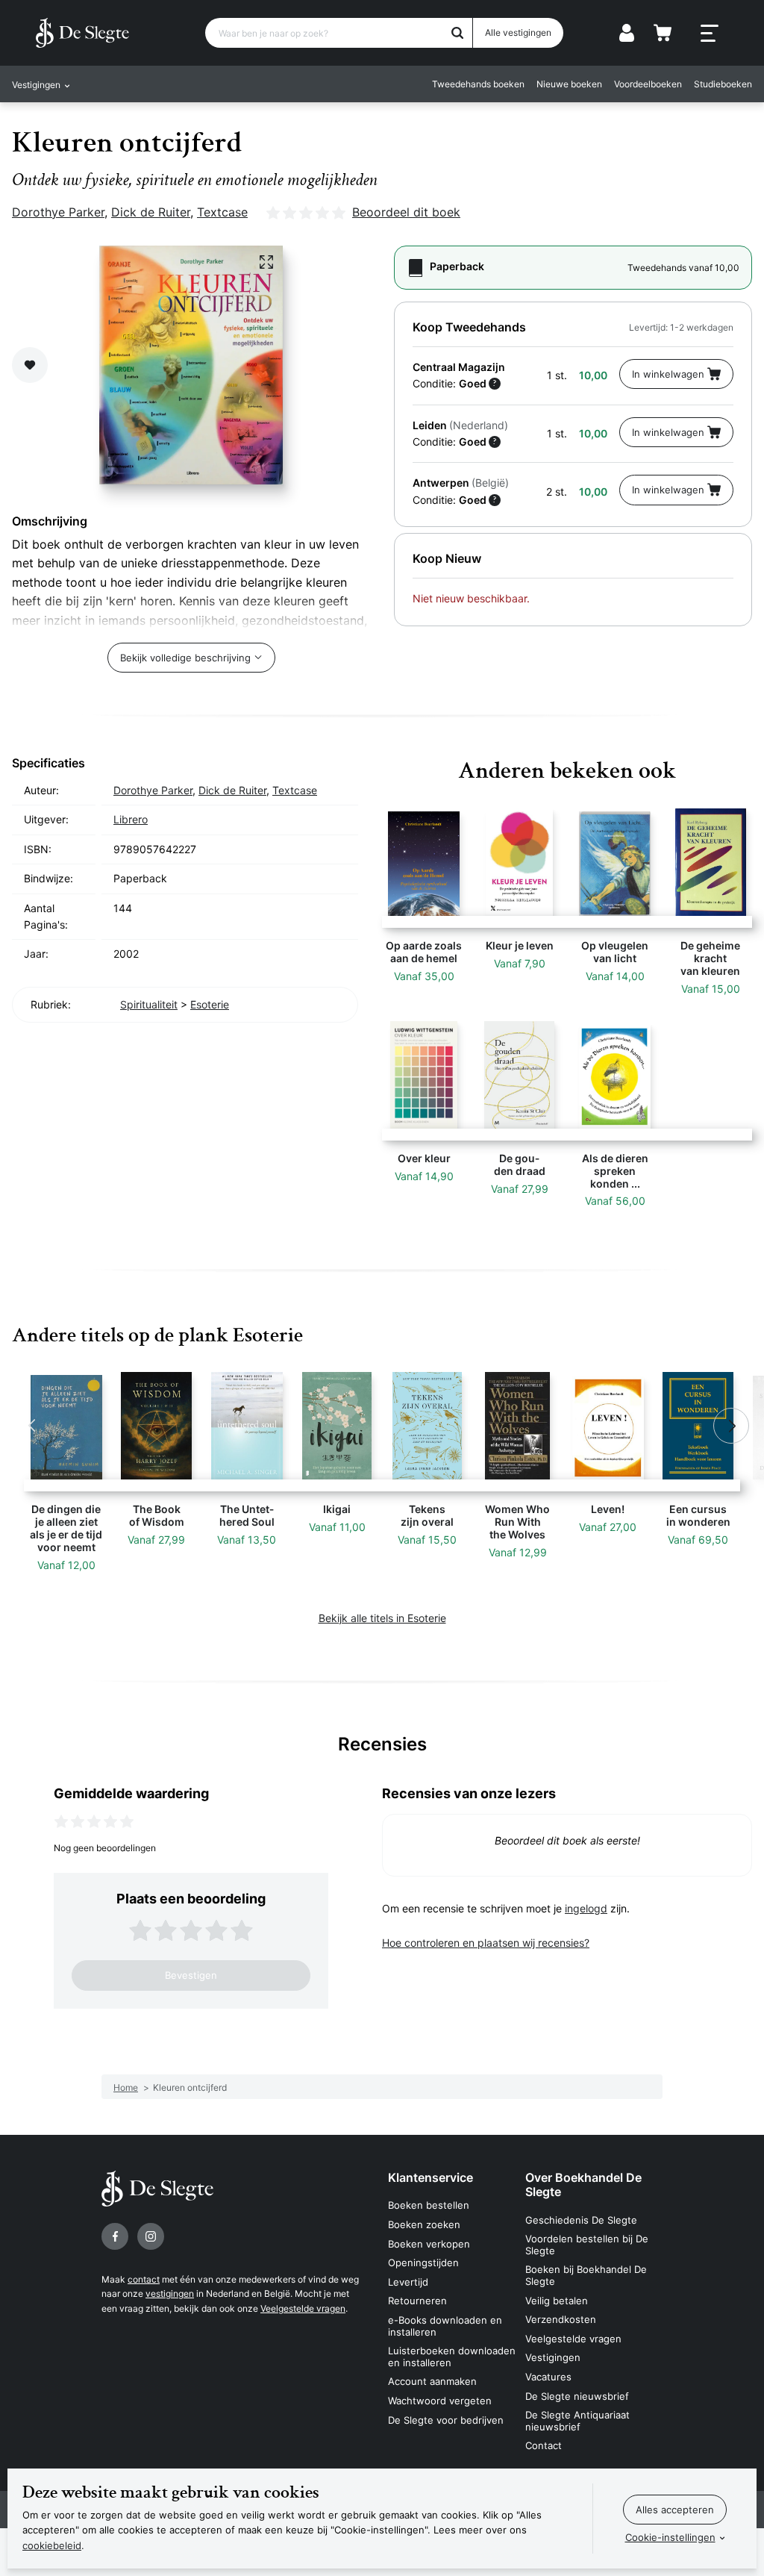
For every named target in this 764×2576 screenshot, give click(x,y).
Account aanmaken (432, 2381)
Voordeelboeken (648, 84)
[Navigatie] (710, 34)
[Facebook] (115, 2236)
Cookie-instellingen (670, 2537)
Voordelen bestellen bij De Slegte (587, 2245)
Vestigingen (553, 2357)
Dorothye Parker (58, 212)
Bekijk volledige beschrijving (185, 658)
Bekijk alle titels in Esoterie (382, 1618)
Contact (544, 2445)
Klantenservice (430, 2177)
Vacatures (548, 2377)
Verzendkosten (561, 2319)
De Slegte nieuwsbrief (577, 2396)
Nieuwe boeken (569, 84)
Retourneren (417, 2301)
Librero (131, 819)
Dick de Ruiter (151, 212)
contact (144, 2279)
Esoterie (210, 1004)
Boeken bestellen (429, 2205)
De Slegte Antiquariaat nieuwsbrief (577, 2421)
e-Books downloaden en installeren (445, 2326)
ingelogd (586, 1908)
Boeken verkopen (429, 2244)
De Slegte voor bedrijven (446, 2420)
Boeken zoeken (424, 2224)
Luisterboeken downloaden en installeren (452, 2357)
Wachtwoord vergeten (440, 2401)
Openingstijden (423, 2262)
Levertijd (408, 2282)
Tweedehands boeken (478, 84)
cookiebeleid (52, 2545)
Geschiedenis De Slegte (581, 2220)
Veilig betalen (557, 2301)
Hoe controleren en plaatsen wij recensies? (486, 1943)
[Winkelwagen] (663, 33)
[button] (33, 1426)
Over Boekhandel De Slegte (583, 2184)
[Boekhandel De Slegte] (82, 33)
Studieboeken (723, 84)
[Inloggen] (627, 33)
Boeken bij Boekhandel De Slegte (586, 2275)
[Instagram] (151, 2236)
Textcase (222, 212)
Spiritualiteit (149, 1004)
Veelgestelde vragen (303, 2308)
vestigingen (170, 2293)
